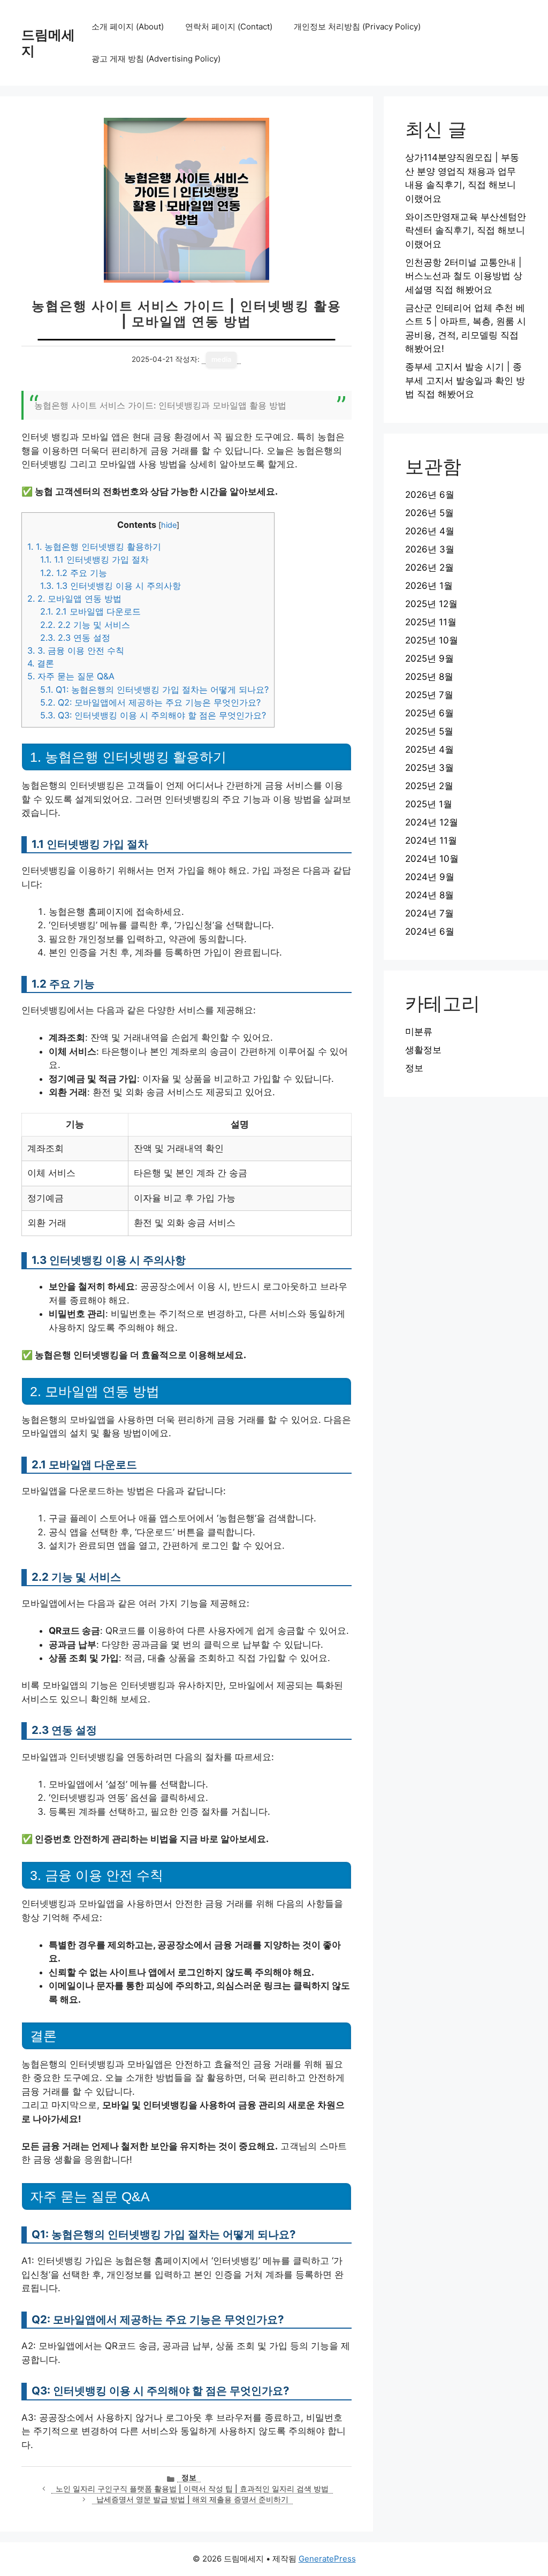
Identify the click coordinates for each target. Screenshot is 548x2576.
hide (169, 525)
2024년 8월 (429, 895)
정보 (189, 2477)
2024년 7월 (429, 913)
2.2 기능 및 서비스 (85, 625)
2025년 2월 (429, 786)
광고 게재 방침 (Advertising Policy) (156, 59)
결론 (41, 663)
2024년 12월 (432, 822)
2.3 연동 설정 (75, 638)
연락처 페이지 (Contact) (229, 26)
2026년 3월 (430, 549)
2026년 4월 (430, 531)
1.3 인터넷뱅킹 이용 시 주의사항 (111, 586)
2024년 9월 (430, 877)
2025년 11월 (431, 622)
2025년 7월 (429, 695)
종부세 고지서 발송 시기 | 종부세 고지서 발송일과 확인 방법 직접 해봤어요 (465, 380)
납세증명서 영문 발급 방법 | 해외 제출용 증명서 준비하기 (192, 2499)
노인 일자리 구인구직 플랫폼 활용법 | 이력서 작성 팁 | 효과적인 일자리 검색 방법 (192, 2489)
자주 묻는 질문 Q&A (71, 676)
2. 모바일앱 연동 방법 (74, 598)
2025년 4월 (429, 749)
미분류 (419, 1032)
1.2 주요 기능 (74, 573)
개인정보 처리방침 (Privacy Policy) (357, 26)
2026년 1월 (429, 586)
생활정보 (423, 1050)
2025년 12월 (431, 604)
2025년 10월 (432, 640)
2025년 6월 (429, 713)
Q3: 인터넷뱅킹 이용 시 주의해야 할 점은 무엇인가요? (153, 715)
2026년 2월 (429, 567)
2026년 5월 (429, 513)
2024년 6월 (430, 931)
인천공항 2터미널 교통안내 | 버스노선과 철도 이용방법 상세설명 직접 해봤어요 (464, 276)
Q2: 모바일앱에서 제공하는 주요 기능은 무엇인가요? (150, 702)
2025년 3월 (429, 768)
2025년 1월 (429, 804)
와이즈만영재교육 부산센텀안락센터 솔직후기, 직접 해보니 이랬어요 (466, 230)
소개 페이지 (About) (128, 26)
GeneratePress (327, 2559)
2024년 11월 (431, 840)
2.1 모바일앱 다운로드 (90, 611)
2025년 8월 (429, 677)
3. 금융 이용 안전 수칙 (76, 650)
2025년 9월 (429, 658)
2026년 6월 (430, 495)
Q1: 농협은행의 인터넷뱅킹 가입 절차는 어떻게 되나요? (154, 690)
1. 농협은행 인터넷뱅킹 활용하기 (94, 547)
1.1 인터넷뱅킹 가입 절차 (94, 559)
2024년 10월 (432, 859)
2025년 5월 (429, 731)
